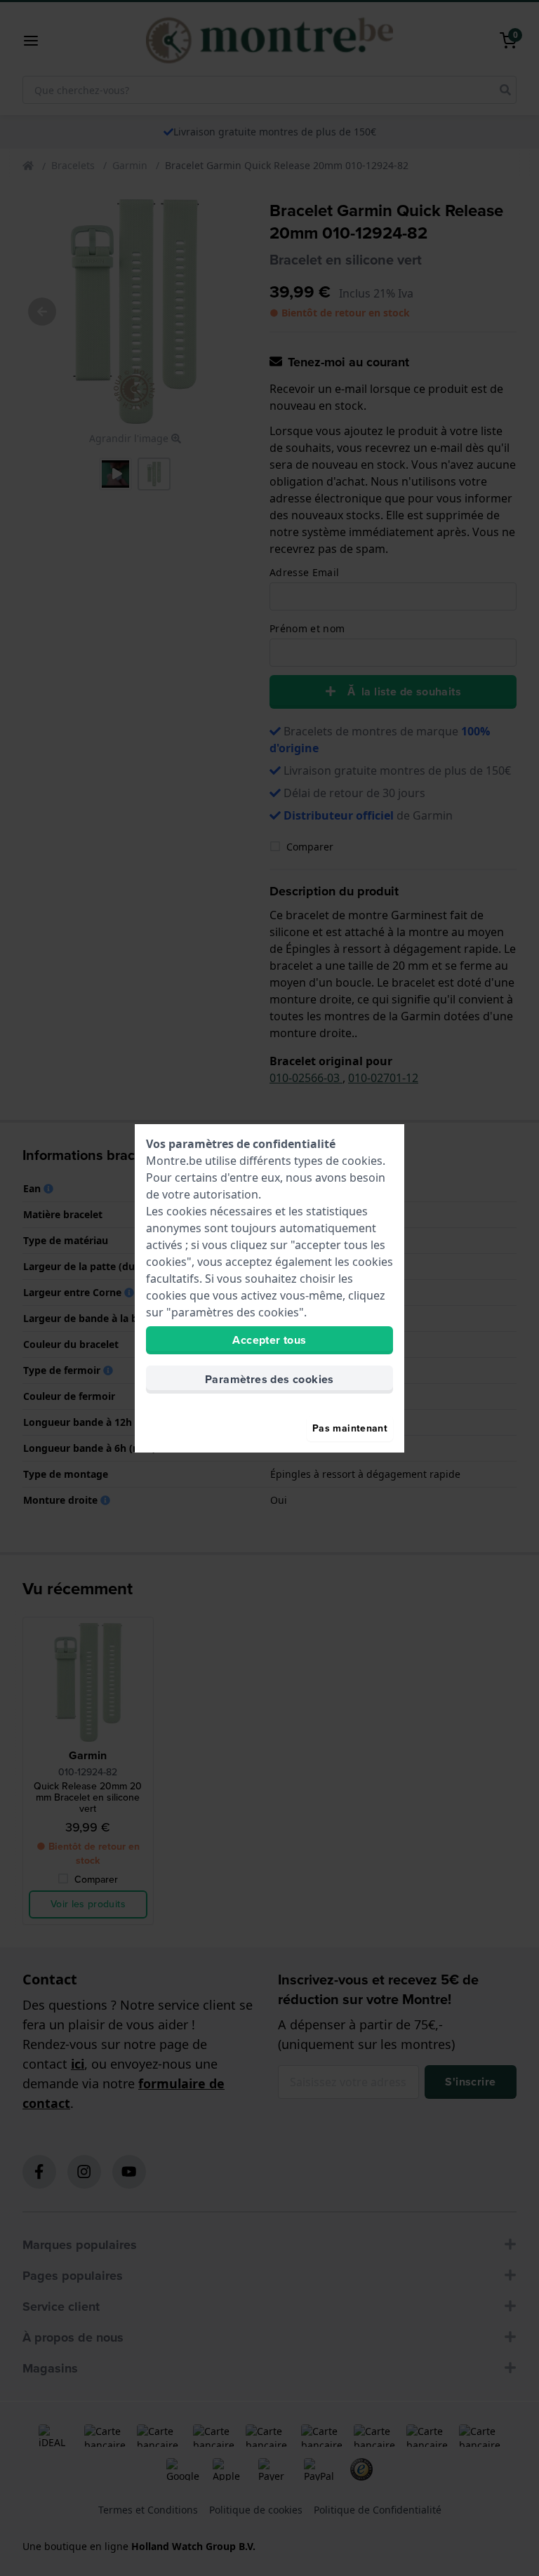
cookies (362, 1161)
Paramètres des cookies (269, 1379)
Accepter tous (269, 1340)
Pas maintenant (350, 1428)
